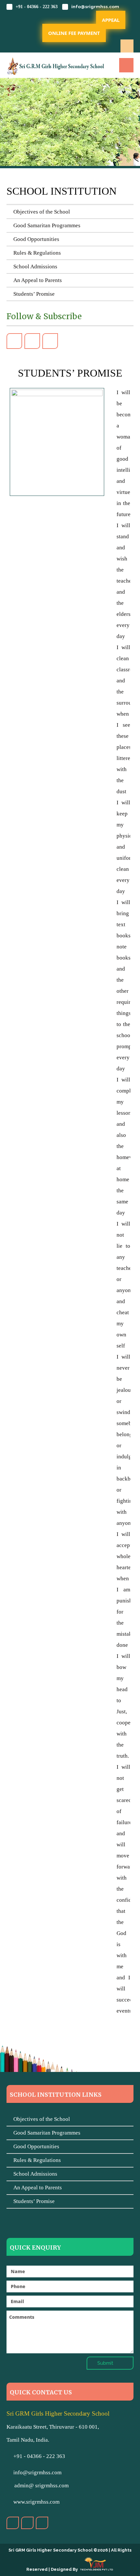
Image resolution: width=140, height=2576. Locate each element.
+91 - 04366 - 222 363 (37, 7)
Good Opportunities (35, 239)
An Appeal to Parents (36, 280)
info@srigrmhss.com (95, 7)
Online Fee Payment (74, 33)
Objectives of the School (40, 212)
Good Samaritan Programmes (46, 225)
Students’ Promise (33, 294)
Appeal (111, 20)
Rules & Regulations (36, 253)
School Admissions (34, 267)
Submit (106, 2363)
